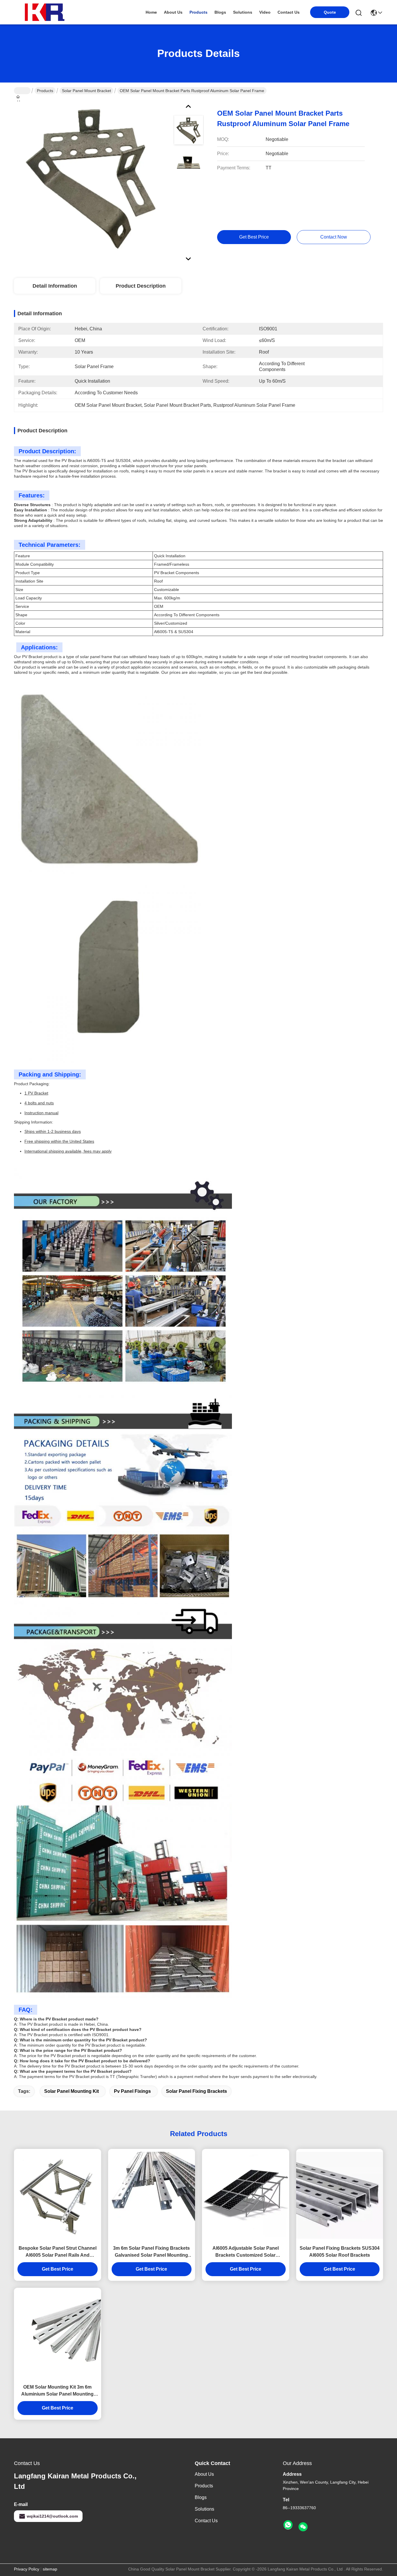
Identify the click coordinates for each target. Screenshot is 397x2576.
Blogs (201, 2497)
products (199, 12)
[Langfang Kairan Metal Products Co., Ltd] (46, 12)
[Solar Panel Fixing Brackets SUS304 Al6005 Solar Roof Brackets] (340, 2195)
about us (173, 12)
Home (151, 12)
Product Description (141, 286)
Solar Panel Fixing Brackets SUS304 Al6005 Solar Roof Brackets (340, 2252)
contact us (289, 12)
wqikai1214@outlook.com (52, 2516)
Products (45, 91)
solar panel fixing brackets (196, 2091)
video (265, 12)
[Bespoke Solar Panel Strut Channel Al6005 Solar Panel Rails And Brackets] (58, 2195)
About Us (204, 2474)
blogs (220, 12)
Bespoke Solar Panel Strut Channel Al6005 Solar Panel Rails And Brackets (58, 2252)
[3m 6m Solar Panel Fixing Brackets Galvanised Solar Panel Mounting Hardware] (152, 2195)
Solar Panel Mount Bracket (86, 91)
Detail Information (55, 286)
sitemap (50, 2569)
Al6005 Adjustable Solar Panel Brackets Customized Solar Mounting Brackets (246, 2252)
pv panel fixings (132, 2091)
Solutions (204, 2509)
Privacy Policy (27, 2569)
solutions (243, 12)
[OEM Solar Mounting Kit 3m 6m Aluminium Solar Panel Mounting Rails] (58, 2334)
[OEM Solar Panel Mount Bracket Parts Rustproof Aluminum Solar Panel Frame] (91, 178)
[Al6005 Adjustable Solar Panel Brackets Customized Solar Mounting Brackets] (246, 2195)
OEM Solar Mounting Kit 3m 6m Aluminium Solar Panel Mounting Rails (57, 2391)
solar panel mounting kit (71, 2091)
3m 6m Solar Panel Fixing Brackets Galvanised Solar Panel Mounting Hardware (151, 2252)
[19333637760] (288, 2525)
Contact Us (206, 2521)
